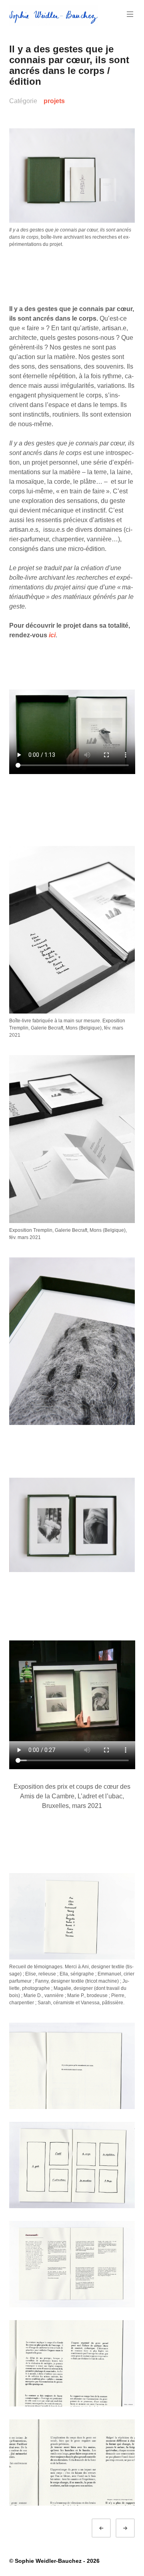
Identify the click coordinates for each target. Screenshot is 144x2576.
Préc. (108, 2528)
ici (52, 635)
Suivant (132, 2528)
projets (54, 101)
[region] (72, 1525)
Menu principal (130, 14)
